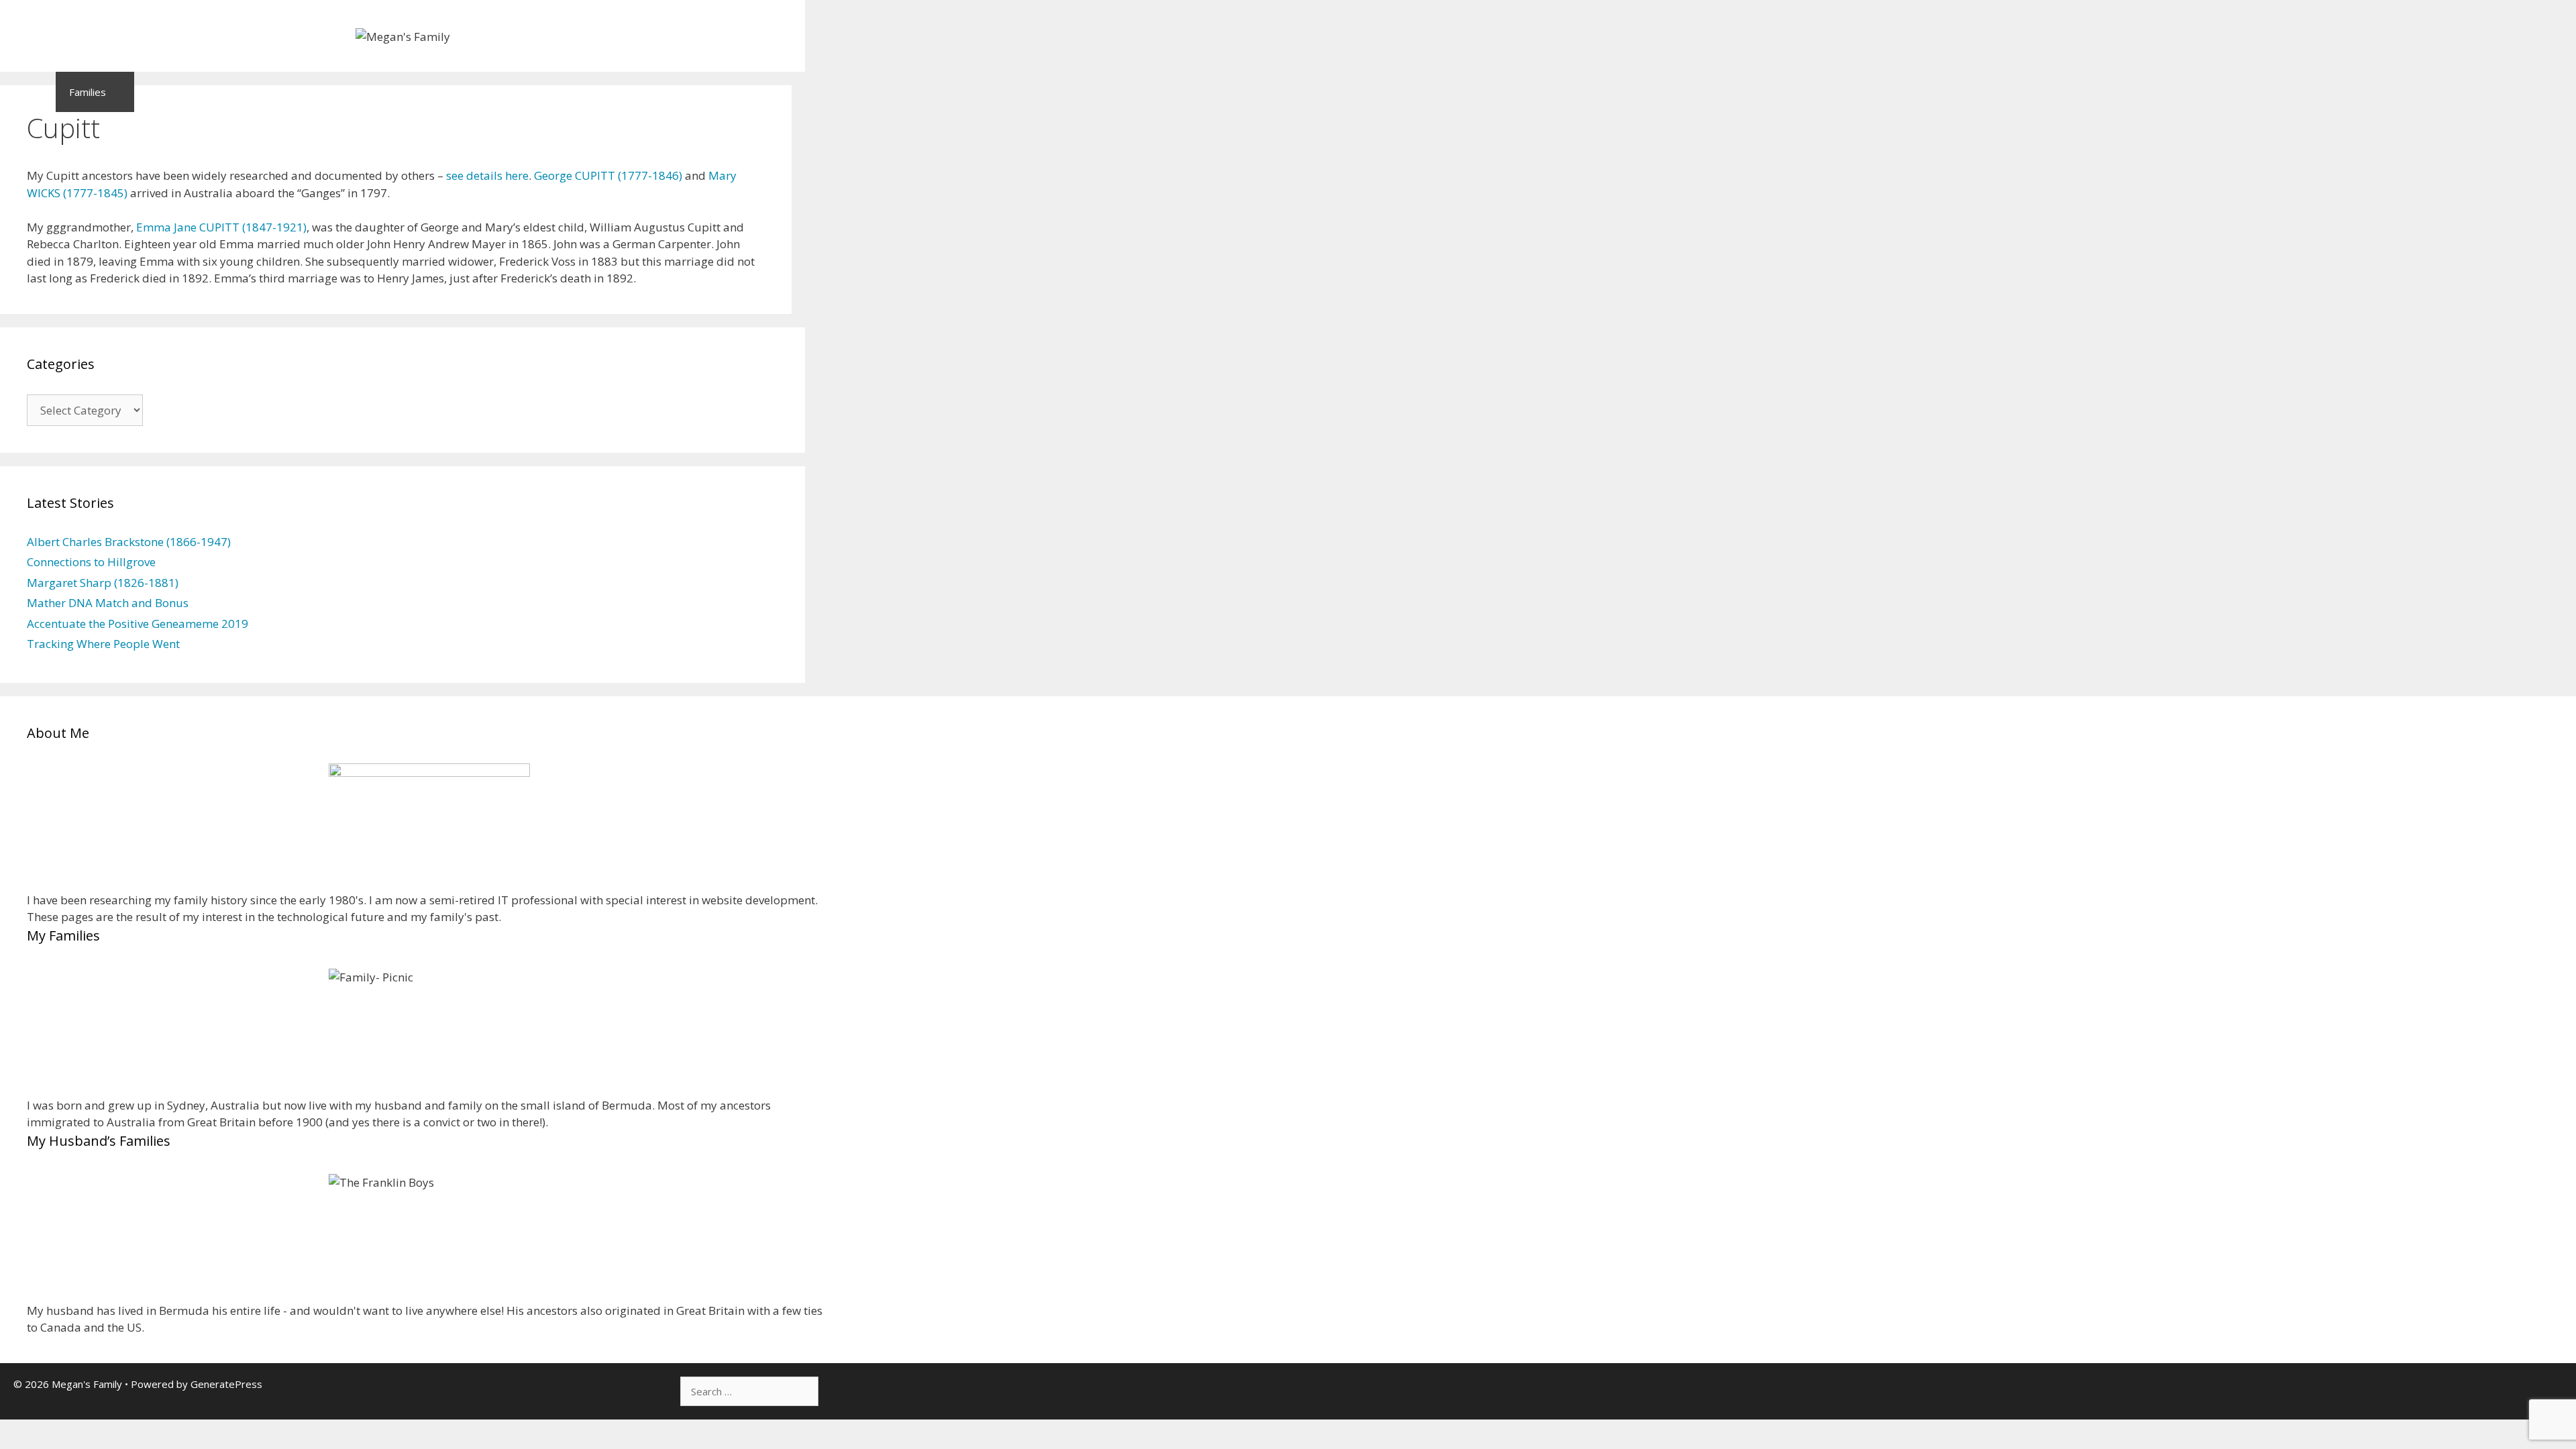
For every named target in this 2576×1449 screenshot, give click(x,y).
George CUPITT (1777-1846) (608, 175)
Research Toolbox (609, 92)
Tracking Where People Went (103, 644)
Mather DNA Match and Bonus (108, 603)
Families (88, 92)
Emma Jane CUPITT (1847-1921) (221, 227)
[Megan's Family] (403, 35)
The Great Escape (281, 92)
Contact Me (719, 92)
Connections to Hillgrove (91, 562)
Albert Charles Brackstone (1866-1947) (129, 542)
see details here (487, 175)
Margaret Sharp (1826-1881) (103, 583)
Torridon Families (404, 92)
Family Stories (180, 92)
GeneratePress (226, 1384)
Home (28, 92)
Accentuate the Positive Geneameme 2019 (138, 624)
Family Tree (513, 92)
